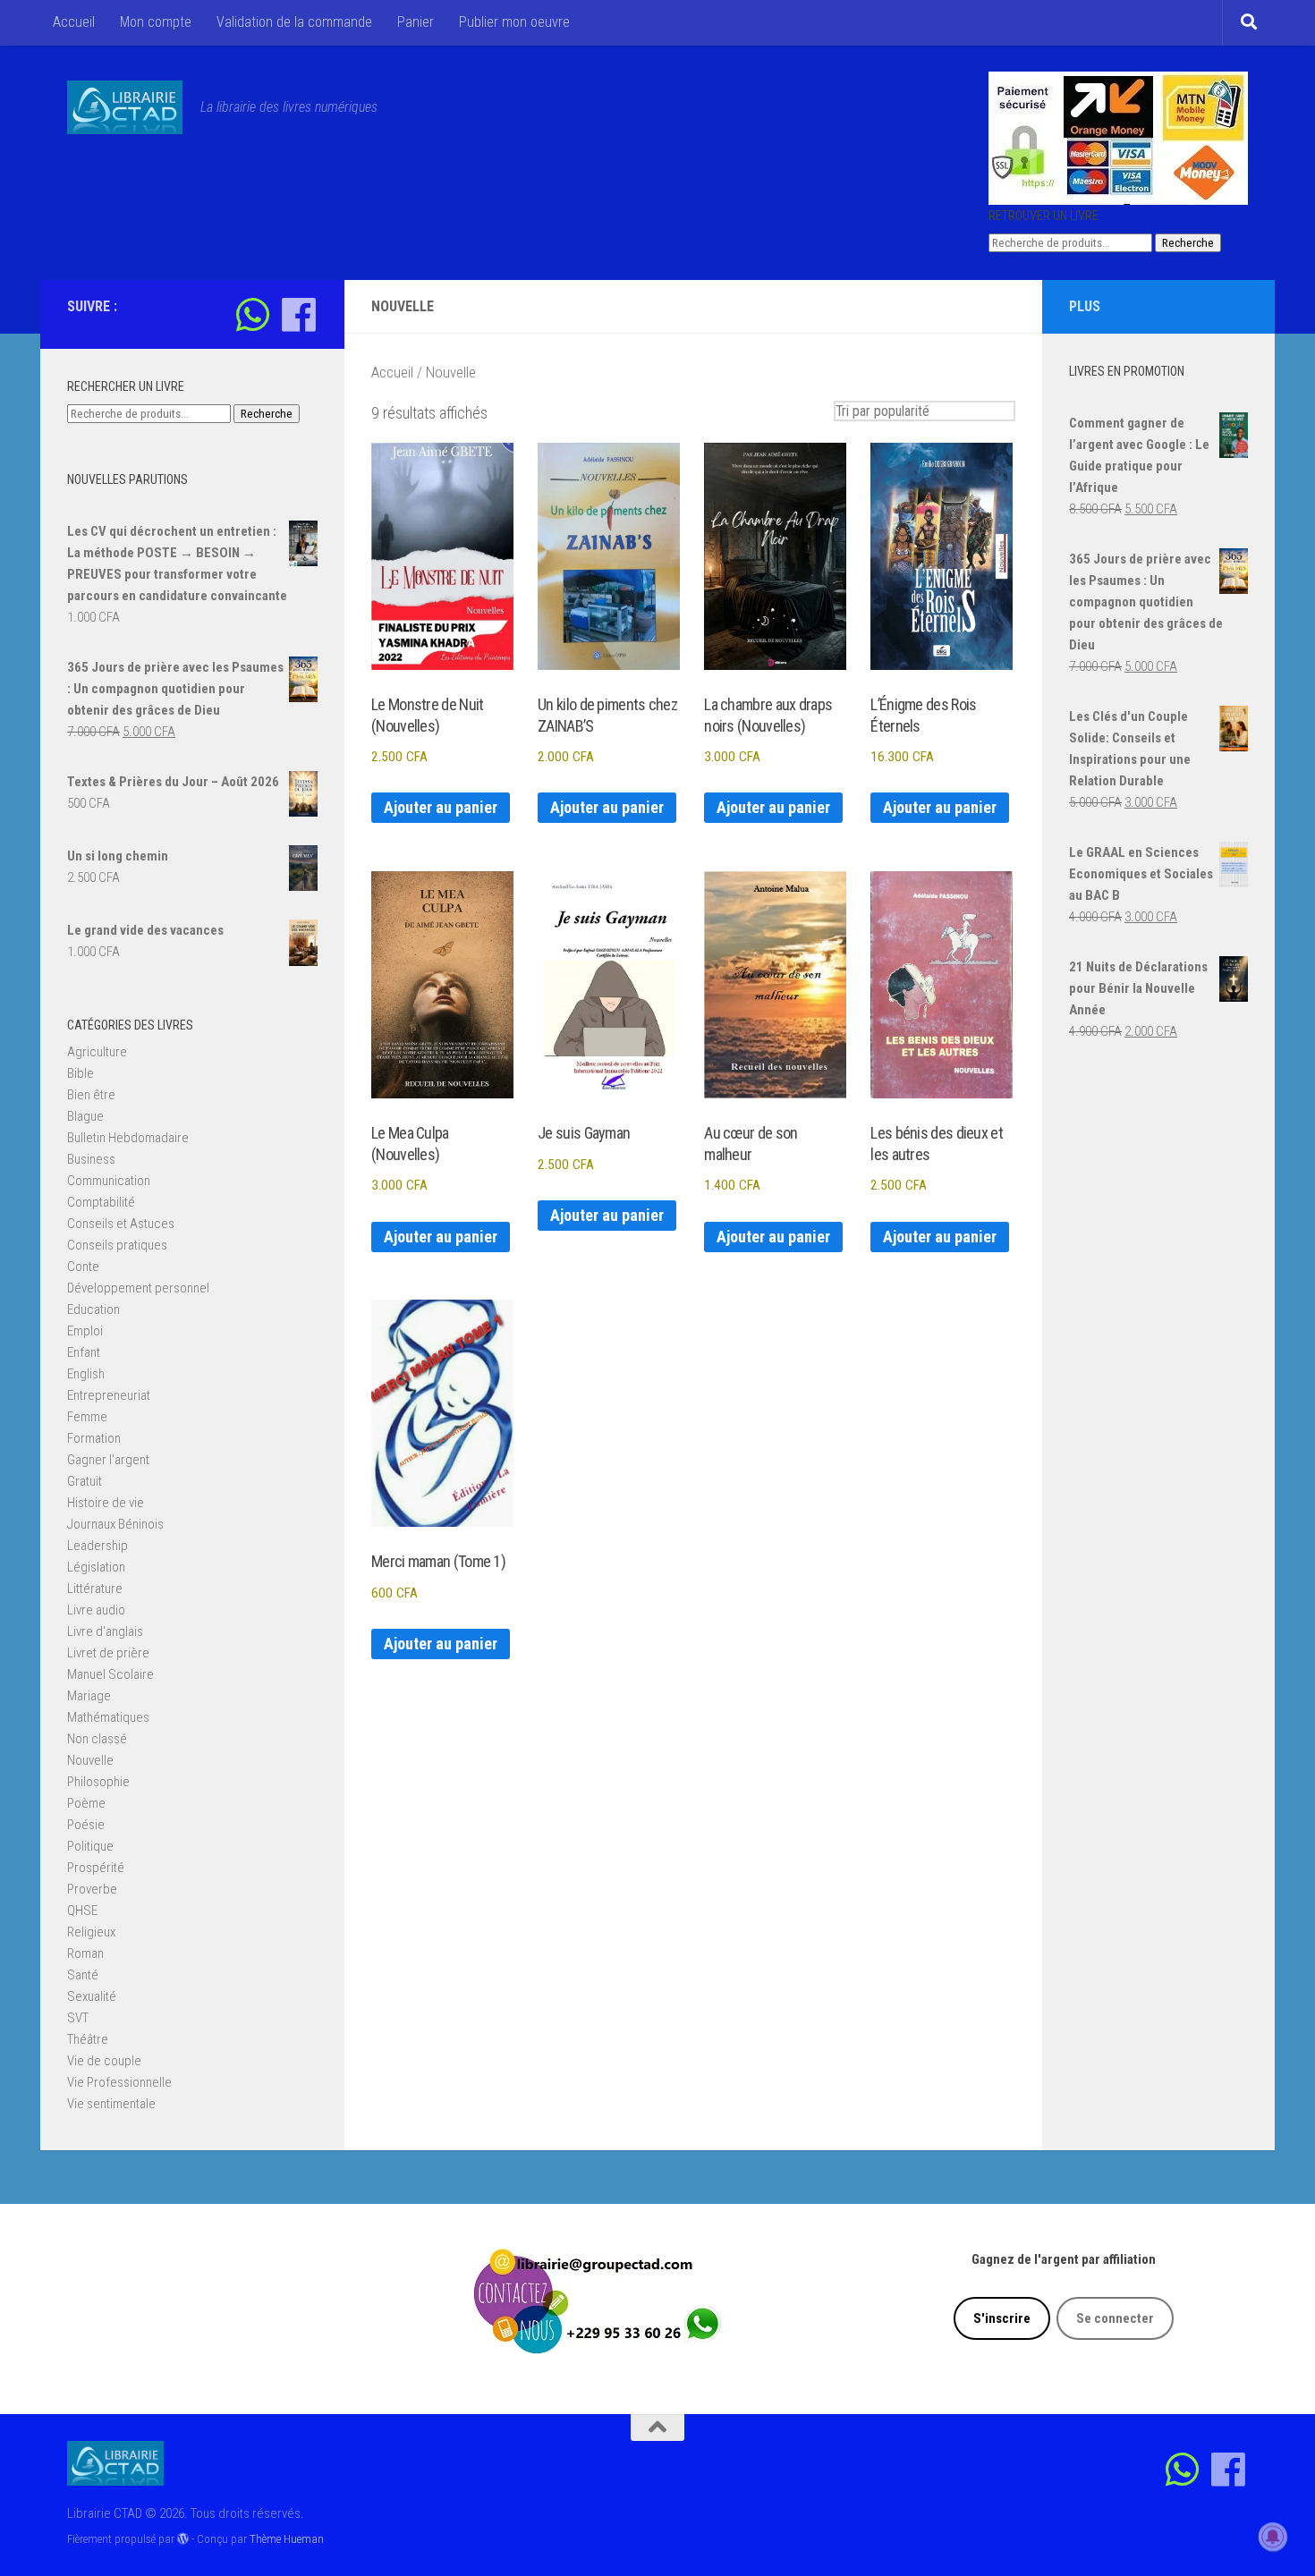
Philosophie (98, 1782)
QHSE (82, 1911)
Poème (86, 1803)
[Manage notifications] (1273, 2537)
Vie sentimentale (111, 2104)
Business (91, 1159)
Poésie (86, 1825)
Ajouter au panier (441, 807)
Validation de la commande (294, 22)
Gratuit (85, 1481)
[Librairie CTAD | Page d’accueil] (125, 107)
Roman (85, 1953)
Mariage (89, 1696)
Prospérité (96, 1868)
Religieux (91, 1932)
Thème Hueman (287, 2539)
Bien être (91, 1095)
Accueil (74, 22)
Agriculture (97, 1052)
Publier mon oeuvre (514, 22)
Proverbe (92, 1889)
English (86, 1374)
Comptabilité (101, 1202)
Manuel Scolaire (110, 1674)
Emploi (85, 1331)
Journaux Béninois (115, 1524)
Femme (87, 1417)
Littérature (95, 1589)
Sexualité (92, 1996)
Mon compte (156, 22)
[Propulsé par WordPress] (183, 2539)
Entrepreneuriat (109, 1395)
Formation (94, 1438)
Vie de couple (104, 2061)
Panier (416, 22)
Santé (83, 1975)
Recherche (1188, 243)
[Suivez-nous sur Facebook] (298, 314)
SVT (78, 2018)
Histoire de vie (106, 1503)
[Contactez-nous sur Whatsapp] (253, 314)
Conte (83, 1267)
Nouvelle (90, 1760)
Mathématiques (108, 1717)
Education (93, 1309)
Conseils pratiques (117, 1245)
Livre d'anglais (105, 1631)
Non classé (97, 1739)
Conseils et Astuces (121, 1224)
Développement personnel (138, 1288)
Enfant (84, 1352)
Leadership (98, 1546)
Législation (96, 1567)
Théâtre (88, 2039)
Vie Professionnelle (119, 2082)
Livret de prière (108, 1653)
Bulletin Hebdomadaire (128, 1138)
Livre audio (96, 1610)
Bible (81, 1073)
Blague (85, 1116)
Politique (90, 1846)
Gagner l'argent (108, 1460)
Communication (109, 1181)
